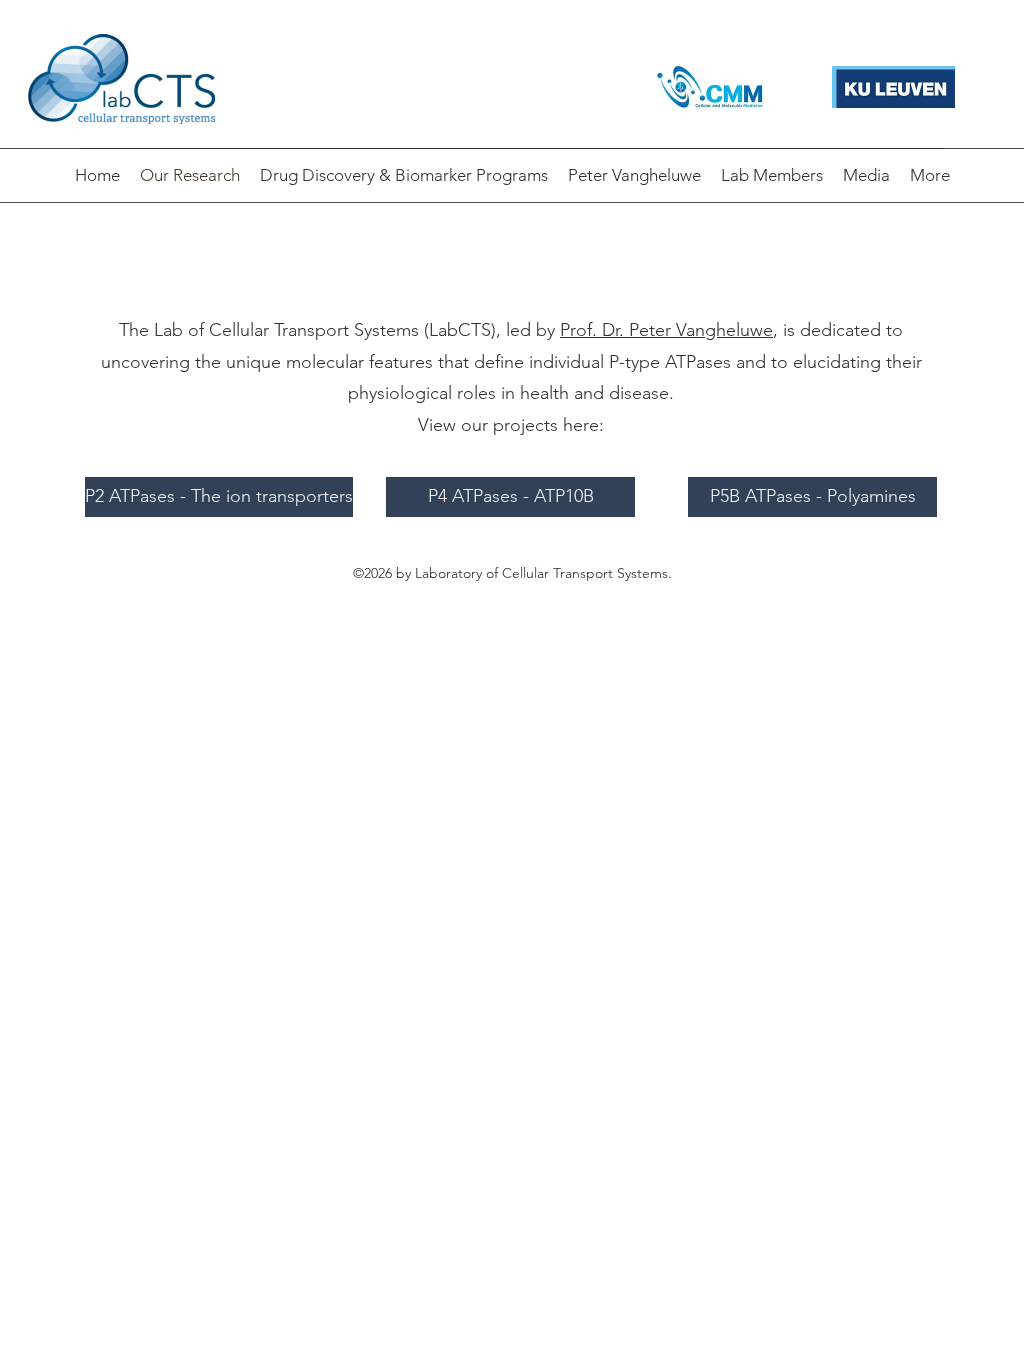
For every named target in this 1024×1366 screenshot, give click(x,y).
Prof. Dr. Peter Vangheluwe (666, 330)
